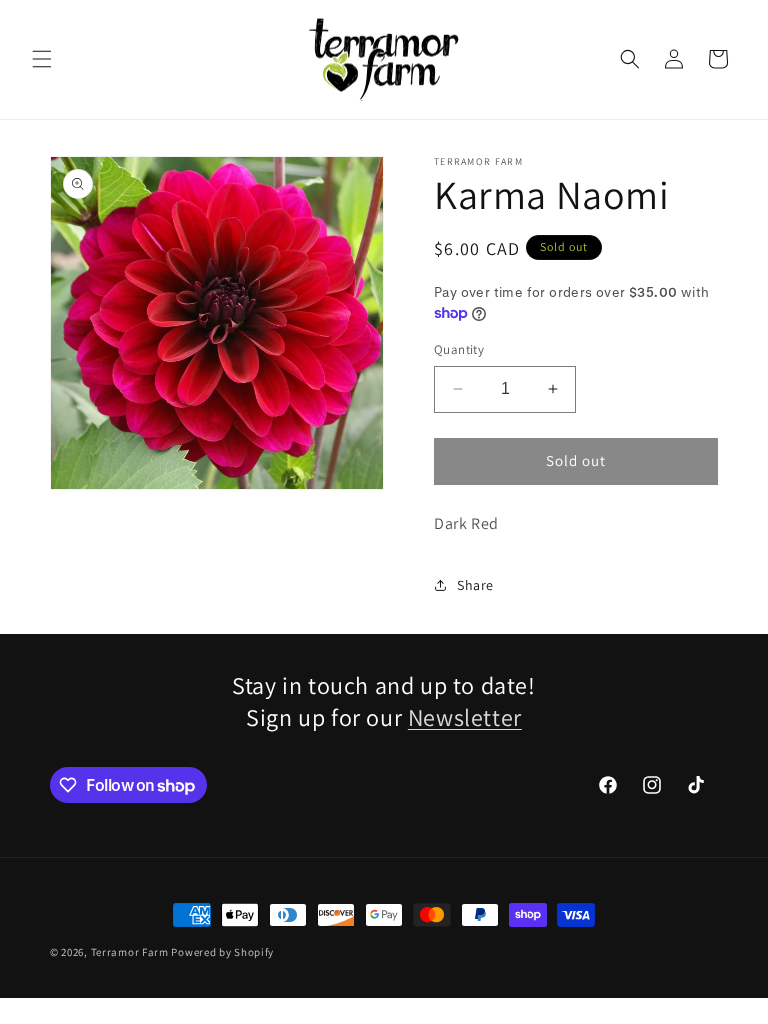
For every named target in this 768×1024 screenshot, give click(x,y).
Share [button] (475, 585)
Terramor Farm (130, 952)
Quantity (459, 349)
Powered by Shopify (222, 952)
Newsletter (465, 717)
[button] (42, 59)
